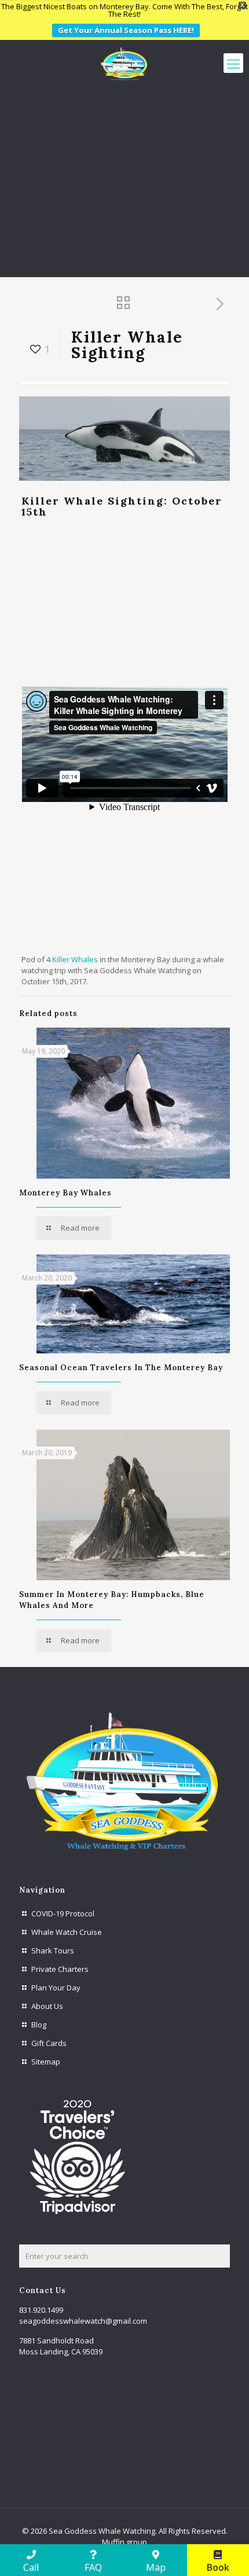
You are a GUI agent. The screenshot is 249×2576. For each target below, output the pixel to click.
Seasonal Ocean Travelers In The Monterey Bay (121, 1368)
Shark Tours (53, 1951)
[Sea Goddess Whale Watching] (124, 63)
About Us (47, 2006)
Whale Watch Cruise (67, 1932)
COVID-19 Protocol (63, 1913)
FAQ (93, 2567)
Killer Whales (75, 959)
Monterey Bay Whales (65, 1193)
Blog (39, 2025)
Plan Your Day (56, 1988)
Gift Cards (49, 2043)
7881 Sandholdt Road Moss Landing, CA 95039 (61, 2346)
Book (218, 2567)
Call (31, 2567)
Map (156, 2567)
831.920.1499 (41, 2310)
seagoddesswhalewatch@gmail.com (83, 2321)
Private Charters (60, 1969)
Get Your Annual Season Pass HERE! (126, 30)
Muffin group (124, 2542)
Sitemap (46, 2062)
